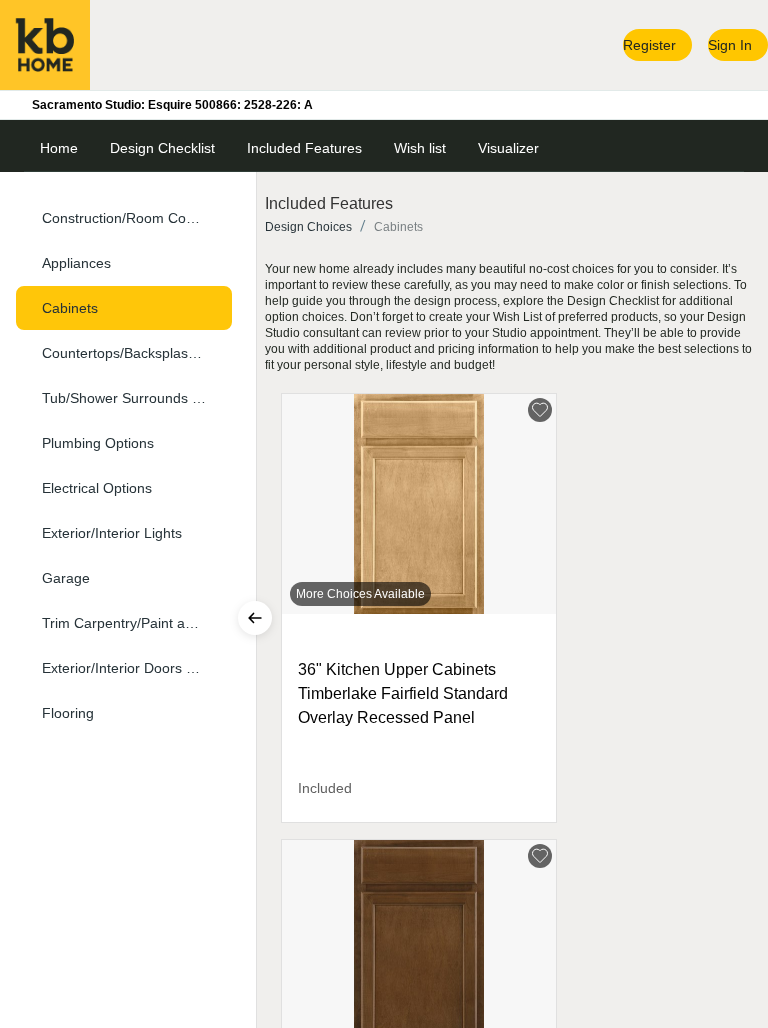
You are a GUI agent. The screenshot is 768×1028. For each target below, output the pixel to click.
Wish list (420, 148)
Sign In (730, 45)
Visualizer (508, 148)
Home (59, 148)
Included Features (304, 148)
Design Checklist (162, 148)
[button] (124, 218)
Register (649, 45)
